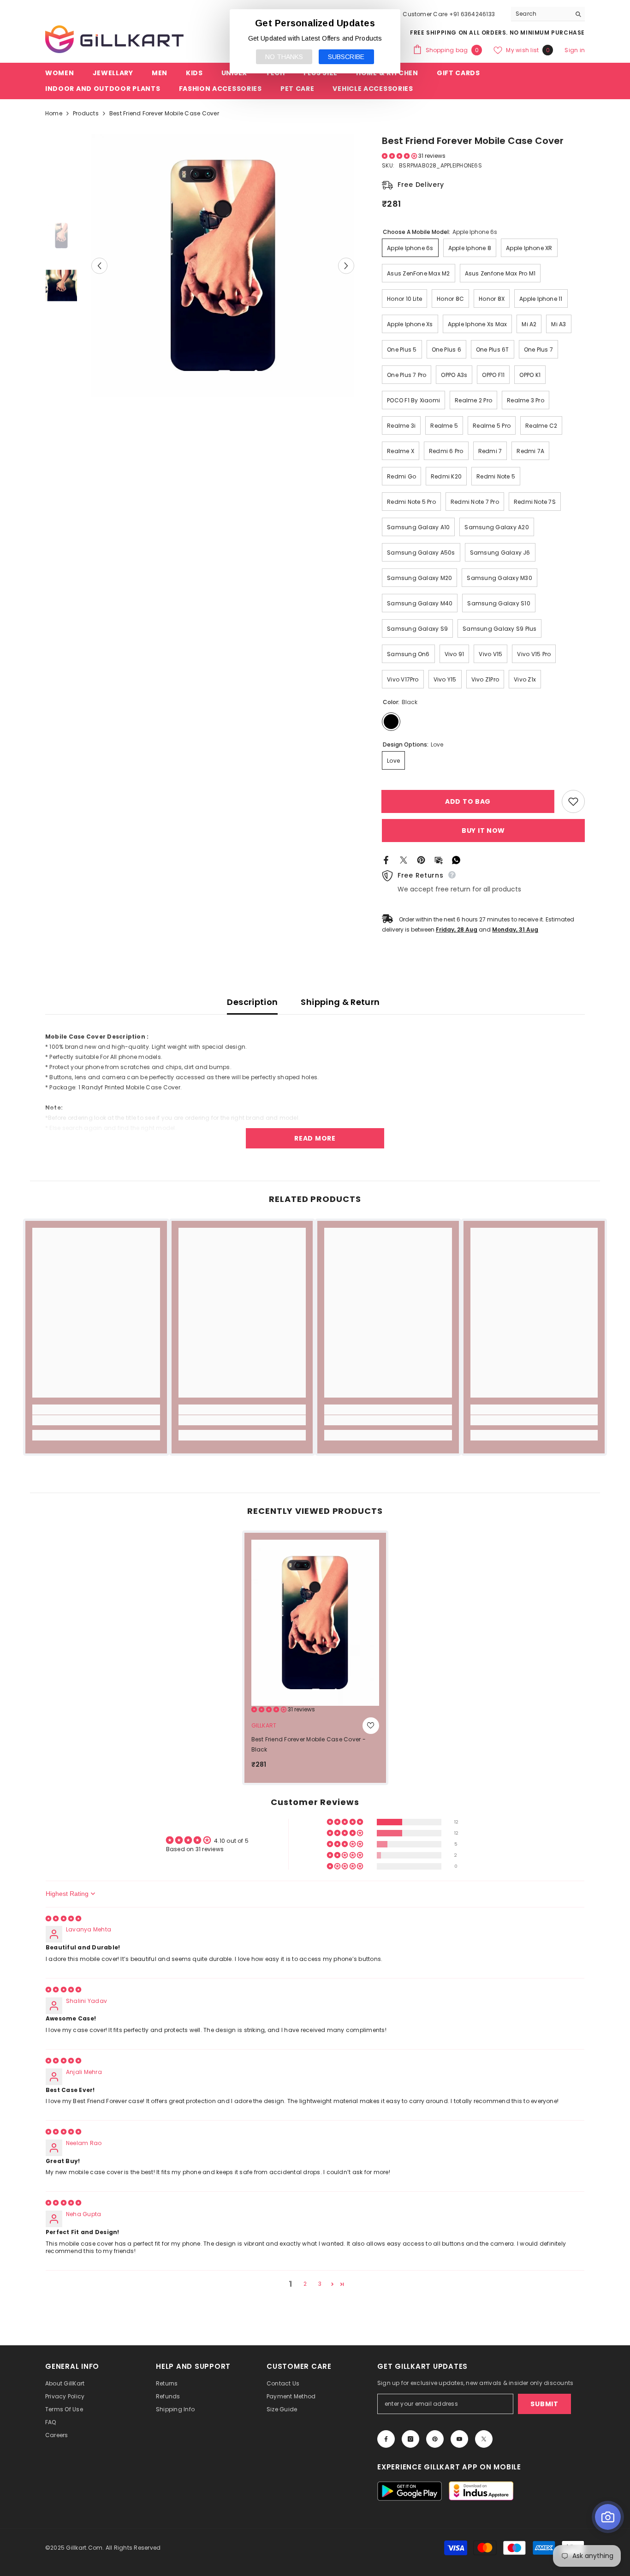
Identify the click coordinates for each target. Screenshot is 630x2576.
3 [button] (320, 2284)
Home (54, 113)
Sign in (575, 50)
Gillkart (264, 1725)
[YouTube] (459, 2439)
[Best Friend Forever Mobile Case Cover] (315, 1623)
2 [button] (305, 2284)
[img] (63, 1918)
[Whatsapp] (456, 859)
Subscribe (346, 57)
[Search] (548, 14)
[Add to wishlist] (573, 801)
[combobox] (541, 14)
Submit (544, 2404)
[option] (223, 266)
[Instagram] (410, 2439)
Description (252, 1002)
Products (86, 113)
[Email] (439, 859)
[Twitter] (404, 859)
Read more (315, 1138)
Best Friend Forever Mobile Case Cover (309, 1744)
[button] (99, 266)
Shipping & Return (340, 1002)
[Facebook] (386, 859)
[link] (96, 1420)
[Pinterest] (421, 859)
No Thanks (284, 57)
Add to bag (468, 801)
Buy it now (483, 831)
